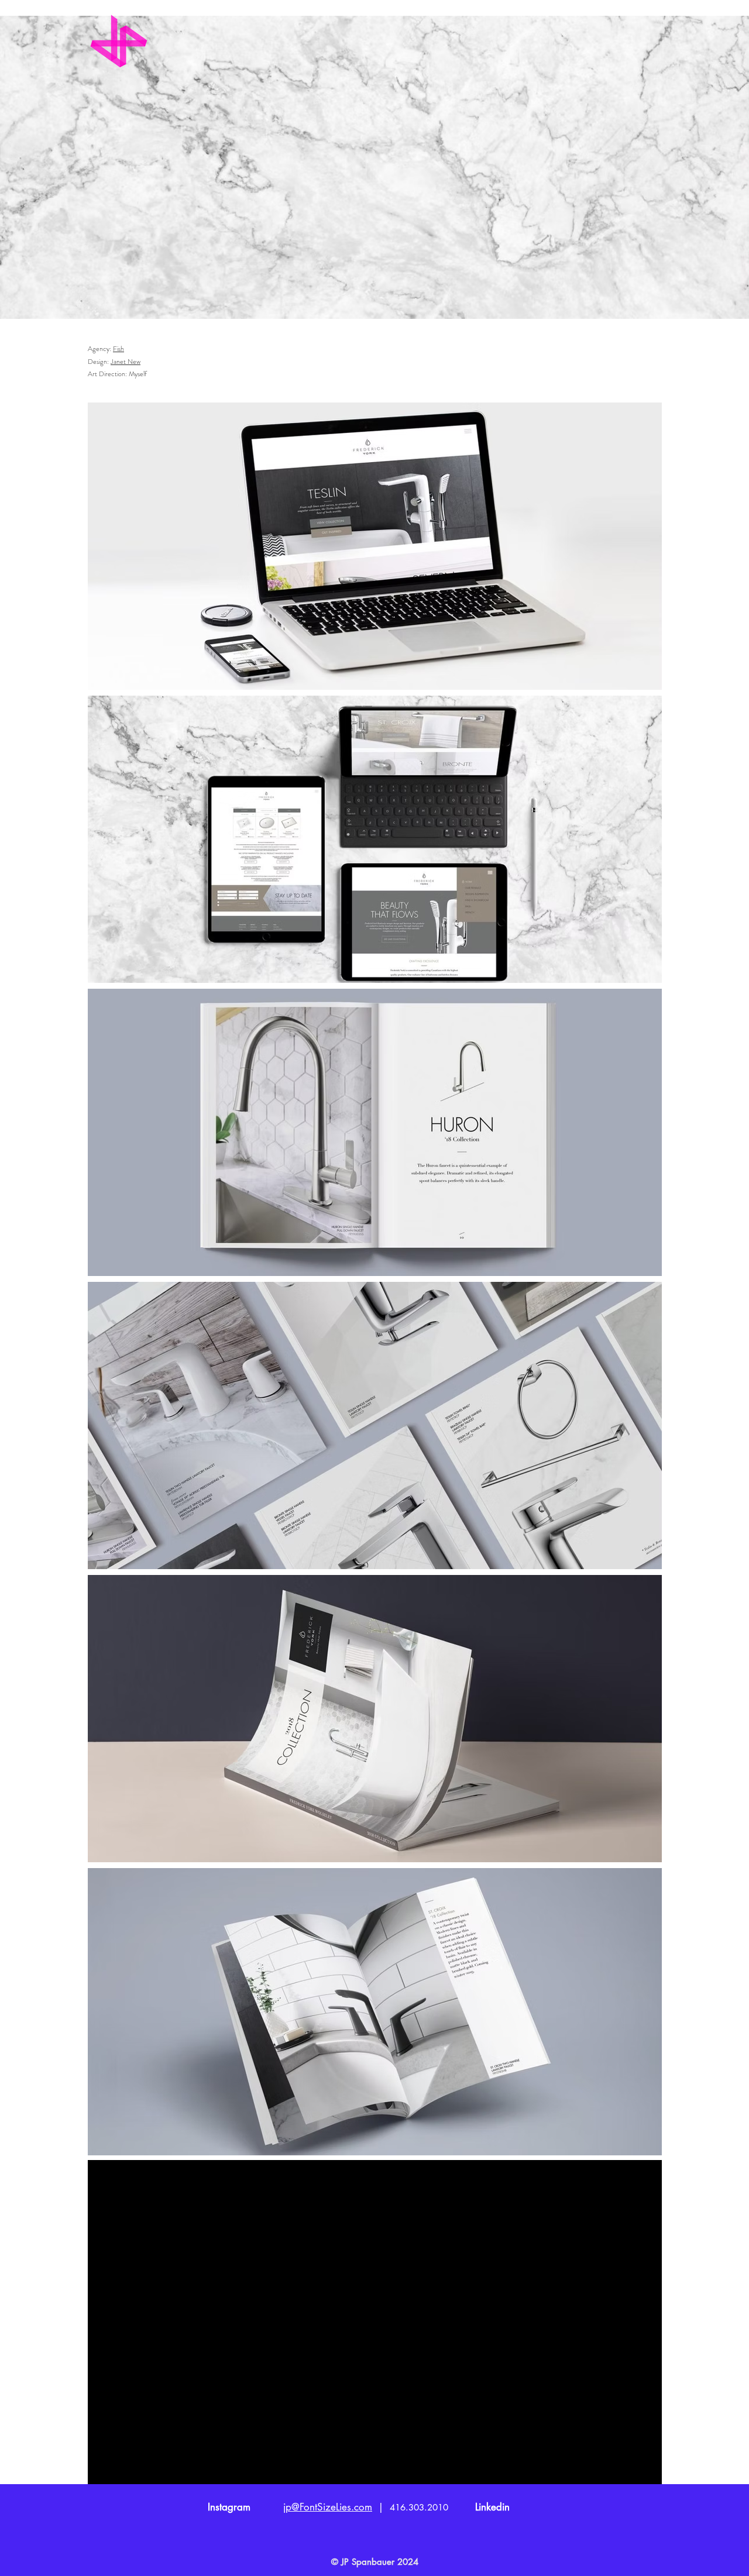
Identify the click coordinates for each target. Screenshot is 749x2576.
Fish (118, 349)
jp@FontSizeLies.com (328, 2507)
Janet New (126, 362)
